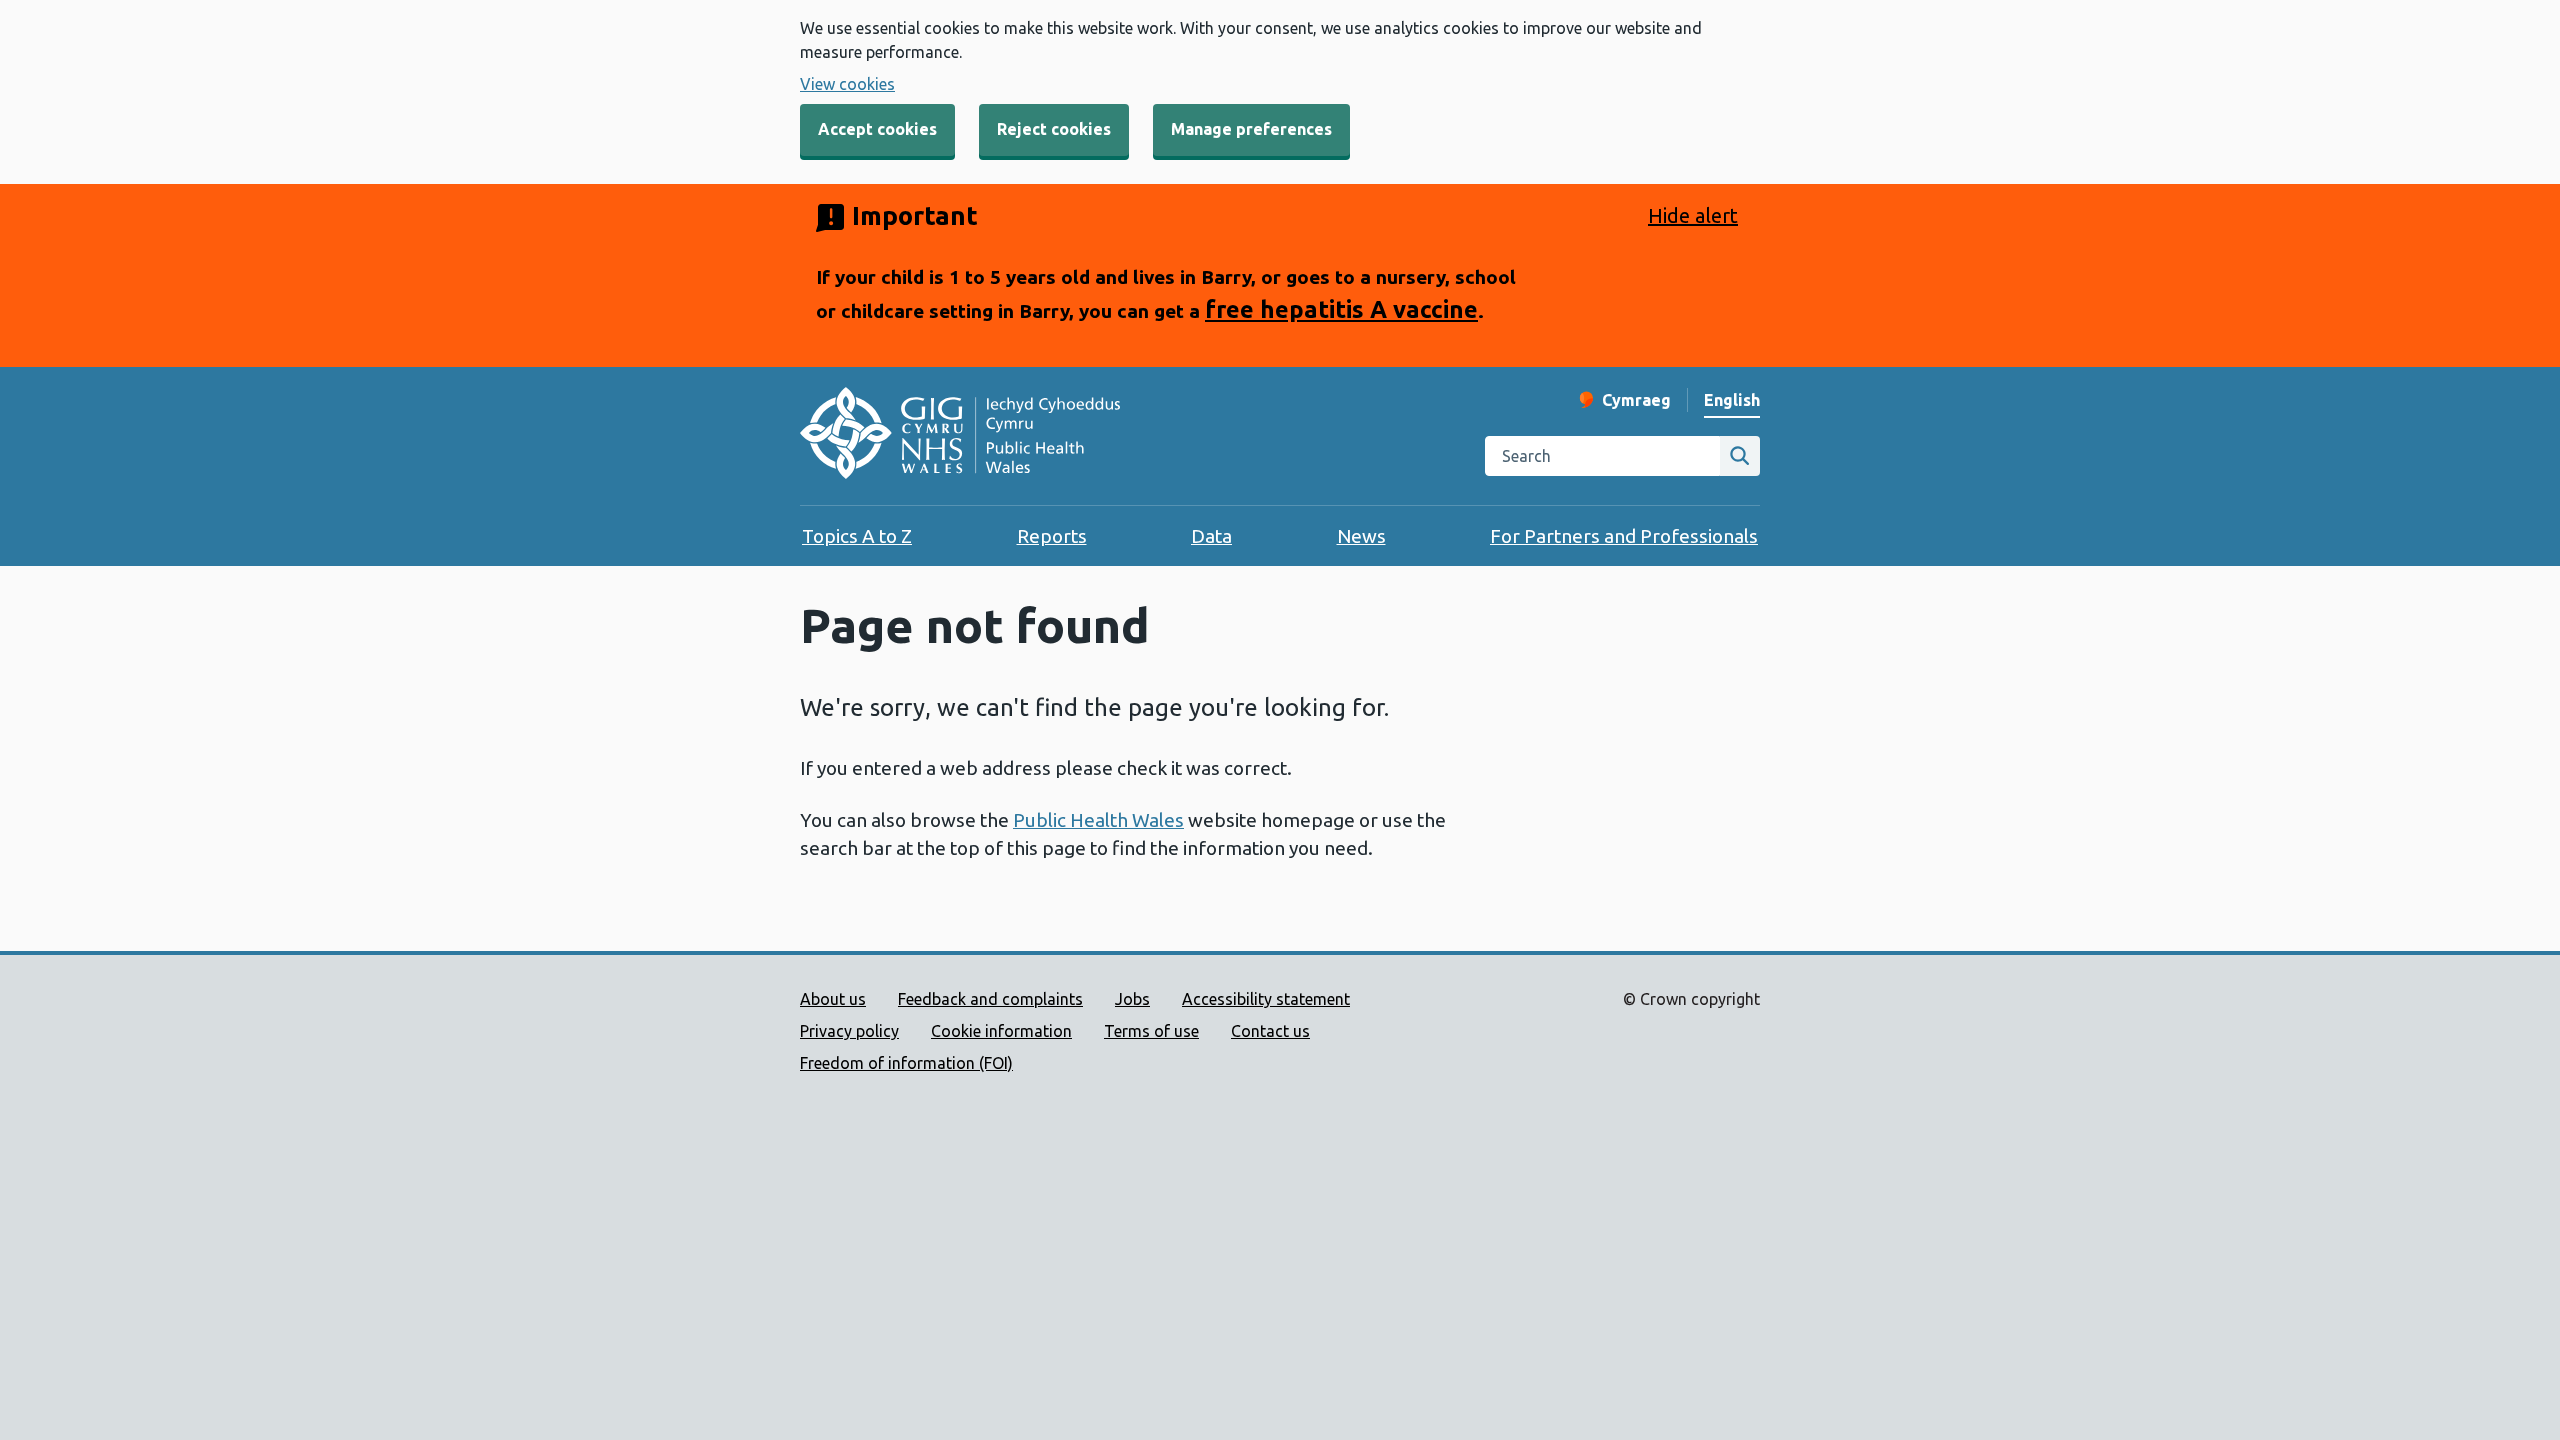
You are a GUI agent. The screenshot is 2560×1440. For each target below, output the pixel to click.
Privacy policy (849, 1031)
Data (1211, 536)
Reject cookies (1054, 129)
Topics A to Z (857, 536)
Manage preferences (1251, 129)
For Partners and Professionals (1624, 536)
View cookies (847, 84)
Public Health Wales (1098, 820)
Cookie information (1001, 1031)
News (1361, 536)
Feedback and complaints (990, 999)
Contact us (1270, 1031)
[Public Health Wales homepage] (960, 436)
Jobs (1132, 999)
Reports (1052, 536)
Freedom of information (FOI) (906, 1063)
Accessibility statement (1266, 999)
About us (833, 999)
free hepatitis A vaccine (1341, 309)
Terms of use (1151, 1031)
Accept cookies (877, 129)
